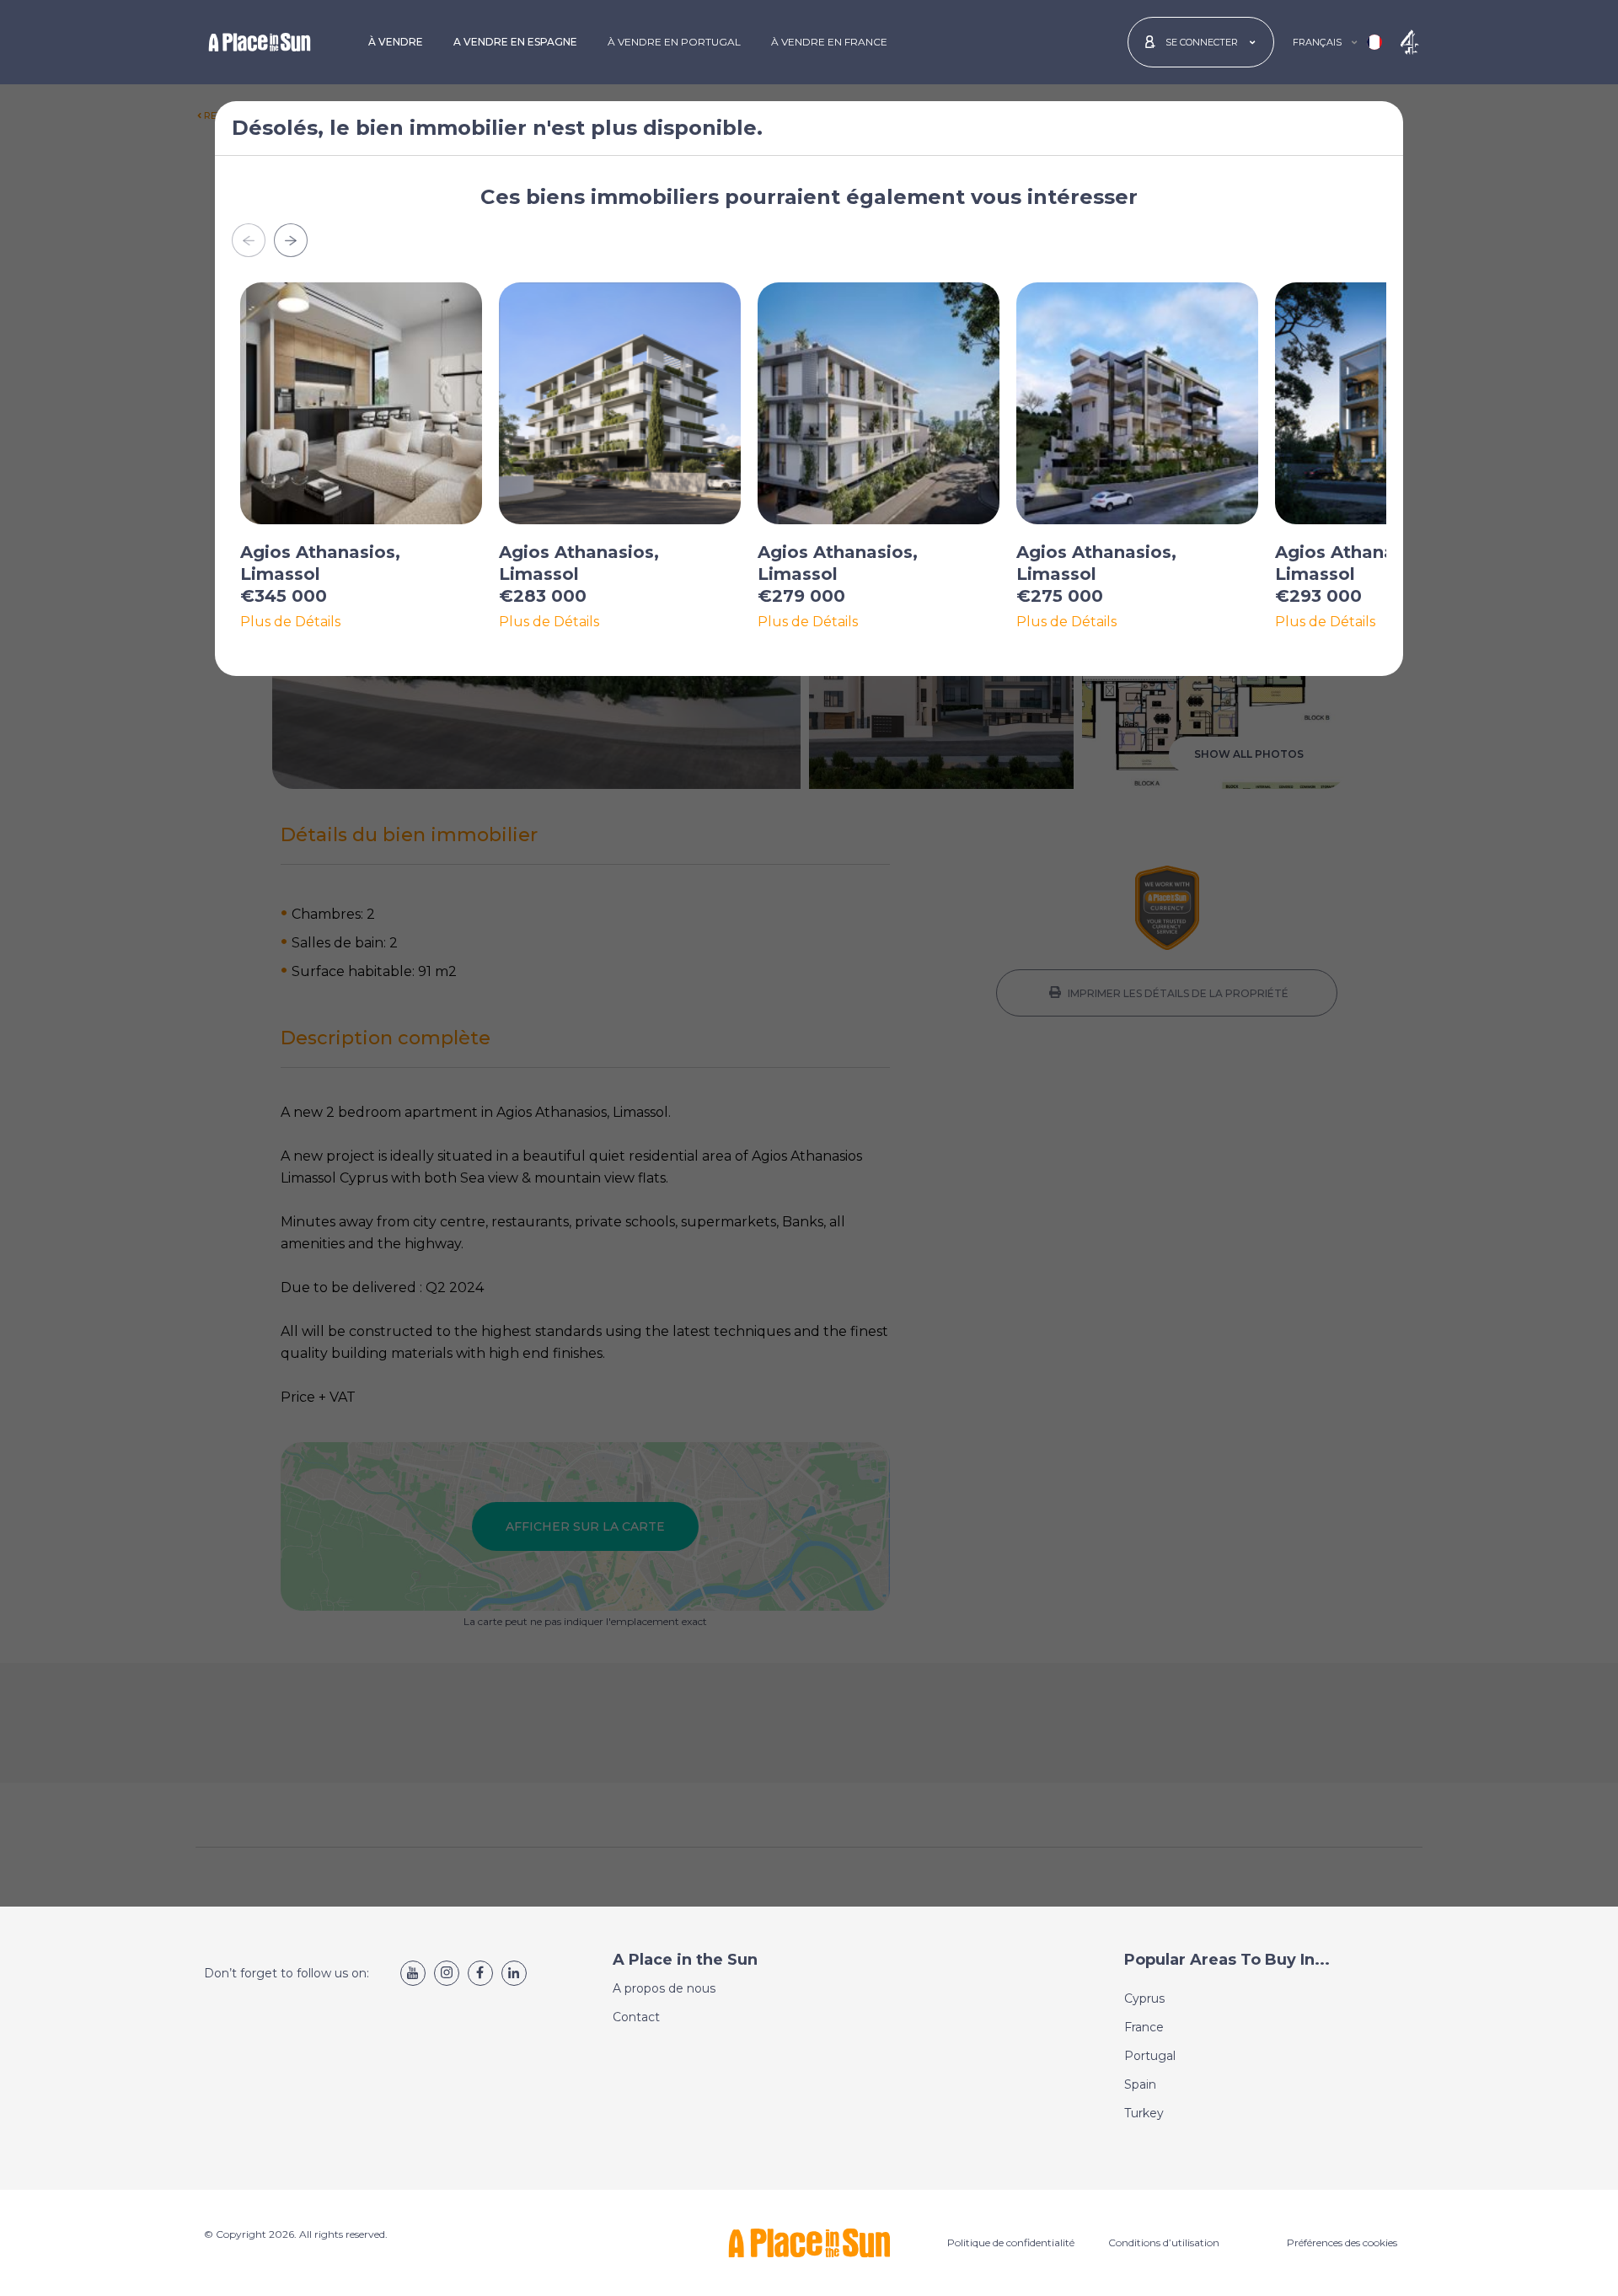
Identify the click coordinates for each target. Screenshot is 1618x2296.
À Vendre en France (829, 42)
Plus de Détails (290, 622)
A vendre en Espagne (515, 42)
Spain (1140, 2084)
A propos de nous (664, 1988)
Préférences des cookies (1342, 2242)
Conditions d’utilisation (1164, 2242)
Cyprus (1144, 1998)
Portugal (1150, 2056)
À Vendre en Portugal (674, 42)
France (1144, 2027)
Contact (636, 2017)
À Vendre (396, 42)
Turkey (1144, 2113)
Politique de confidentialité (1011, 2242)
